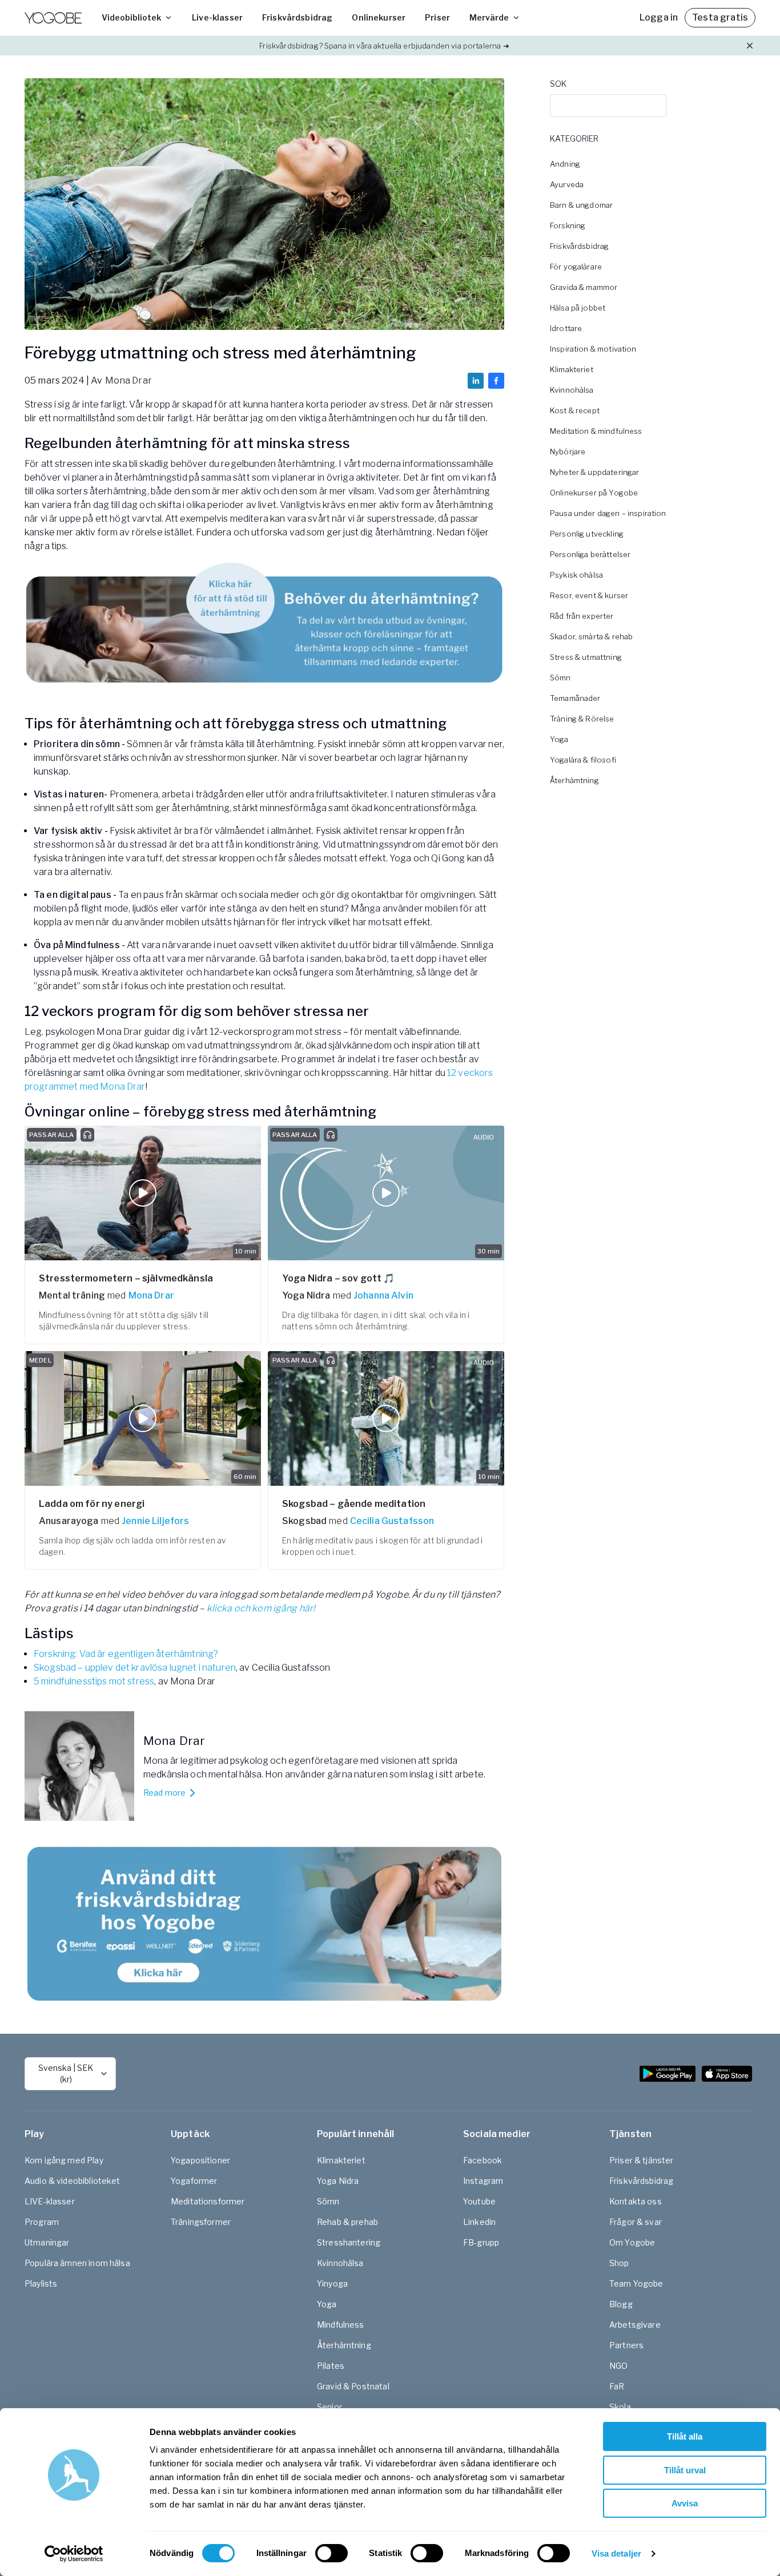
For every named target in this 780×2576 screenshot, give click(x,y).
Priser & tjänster (642, 2160)
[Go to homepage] (53, 18)
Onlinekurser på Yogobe (594, 493)
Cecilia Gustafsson (392, 1521)
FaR (617, 2386)
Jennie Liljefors (155, 1521)
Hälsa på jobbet (578, 308)
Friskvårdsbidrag (297, 17)
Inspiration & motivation (593, 349)
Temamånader (575, 698)
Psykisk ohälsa (576, 575)
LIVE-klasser (50, 2201)
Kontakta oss (636, 2201)
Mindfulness (341, 2325)
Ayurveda (567, 184)
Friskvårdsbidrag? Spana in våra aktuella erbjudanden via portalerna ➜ (384, 46)
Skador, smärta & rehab (591, 636)
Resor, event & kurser (589, 595)
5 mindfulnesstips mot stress (94, 1681)
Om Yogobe (632, 2242)
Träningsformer (201, 2222)
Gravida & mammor (584, 287)
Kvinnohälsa (572, 390)
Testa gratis (720, 17)
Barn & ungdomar (581, 205)
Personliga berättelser (590, 554)
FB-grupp (481, 2242)
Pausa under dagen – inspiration (608, 513)
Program (42, 2222)
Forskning (568, 225)
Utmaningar (47, 2242)
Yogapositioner (200, 2160)
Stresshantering (349, 2242)
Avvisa (685, 2503)
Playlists (41, 2283)
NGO (618, 2366)
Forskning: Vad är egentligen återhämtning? (126, 1654)
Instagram (483, 2181)
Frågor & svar (636, 2222)
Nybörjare (568, 451)
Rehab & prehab (347, 2222)
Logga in (659, 17)
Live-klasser (217, 17)
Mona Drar (128, 380)
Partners (626, 2345)
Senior (329, 2407)
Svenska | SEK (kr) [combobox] (66, 2073)
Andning (565, 164)
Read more (164, 1793)
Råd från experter (582, 616)
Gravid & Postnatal (353, 2386)
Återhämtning (574, 780)
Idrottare (566, 328)
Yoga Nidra (338, 2181)
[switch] (331, 2553)
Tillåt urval (685, 2470)
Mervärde (489, 17)
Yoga (559, 739)
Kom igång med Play (64, 2160)
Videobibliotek (131, 17)
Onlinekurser (379, 17)
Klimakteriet (572, 369)
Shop (619, 2263)
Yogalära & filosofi (583, 760)
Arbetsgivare (635, 2325)
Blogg (621, 2304)
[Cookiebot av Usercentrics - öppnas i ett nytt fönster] (74, 2554)
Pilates (331, 2366)
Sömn (560, 678)
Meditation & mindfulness (596, 431)
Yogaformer (194, 2181)
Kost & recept (575, 410)
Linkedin (479, 2222)
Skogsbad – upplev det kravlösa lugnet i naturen (135, 1668)
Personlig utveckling (587, 534)
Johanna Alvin (383, 1295)
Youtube (479, 2201)
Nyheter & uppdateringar (594, 472)
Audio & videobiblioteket (73, 2181)
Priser (437, 17)
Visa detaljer (616, 2553)
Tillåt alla (685, 2436)
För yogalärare (576, 267)
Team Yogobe (636, 2283)
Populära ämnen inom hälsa (77, 2263)
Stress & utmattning (586, 657)
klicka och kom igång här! (261, 1608)
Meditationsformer (208, 2201)
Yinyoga (332, 2283)
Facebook (483, 2160)
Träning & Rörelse (582, 719)
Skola (620, 2407)
